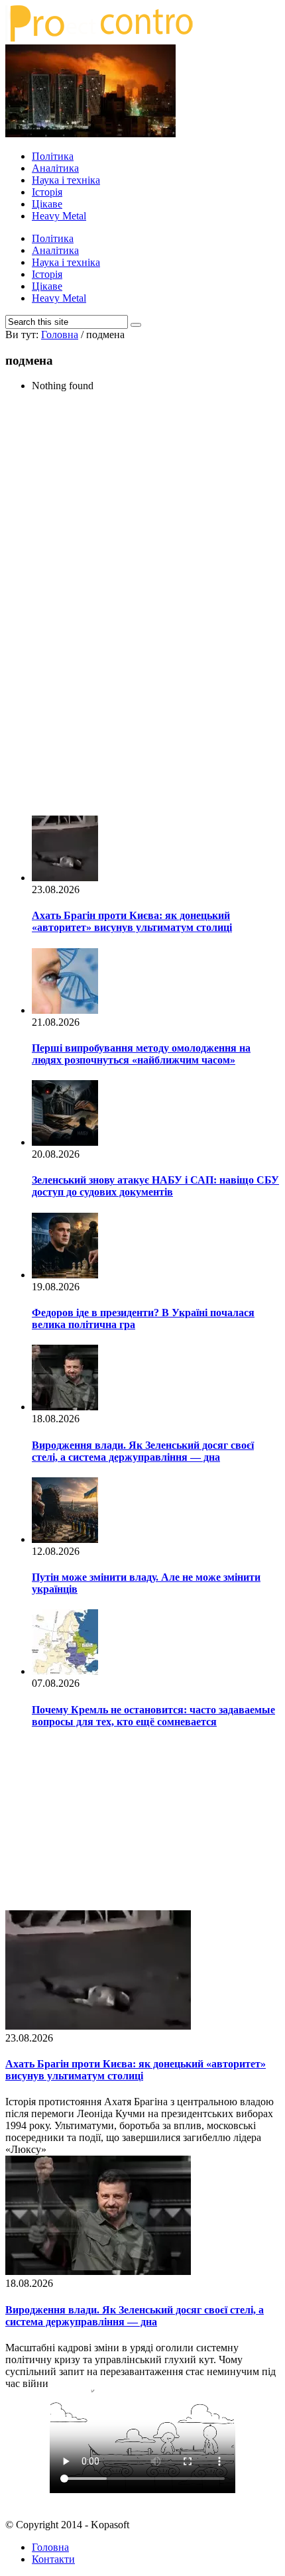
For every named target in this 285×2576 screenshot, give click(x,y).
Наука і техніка (66, 180)
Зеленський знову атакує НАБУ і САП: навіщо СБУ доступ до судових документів (155, 1186)
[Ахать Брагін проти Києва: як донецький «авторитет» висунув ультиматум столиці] (65, 878)
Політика (53, 156)
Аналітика (55, 168)
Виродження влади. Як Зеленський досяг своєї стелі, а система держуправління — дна (143, 1451)
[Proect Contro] (99, 38)
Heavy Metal (59, 216)
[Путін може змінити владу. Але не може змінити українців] (65, 1539)
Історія (47, 192)
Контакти (53, 2559)
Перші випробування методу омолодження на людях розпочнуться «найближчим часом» (141, 1054)
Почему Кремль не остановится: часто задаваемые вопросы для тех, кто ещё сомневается (153, 1716)
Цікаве (47, 204)
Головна (50, 2547)
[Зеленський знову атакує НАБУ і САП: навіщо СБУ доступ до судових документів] (65, 1142)
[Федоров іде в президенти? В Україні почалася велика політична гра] (65, 1275)
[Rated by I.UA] (142, 2502)
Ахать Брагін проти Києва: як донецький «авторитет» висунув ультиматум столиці (132, 921)
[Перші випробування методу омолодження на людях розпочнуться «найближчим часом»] (65, 1010)
